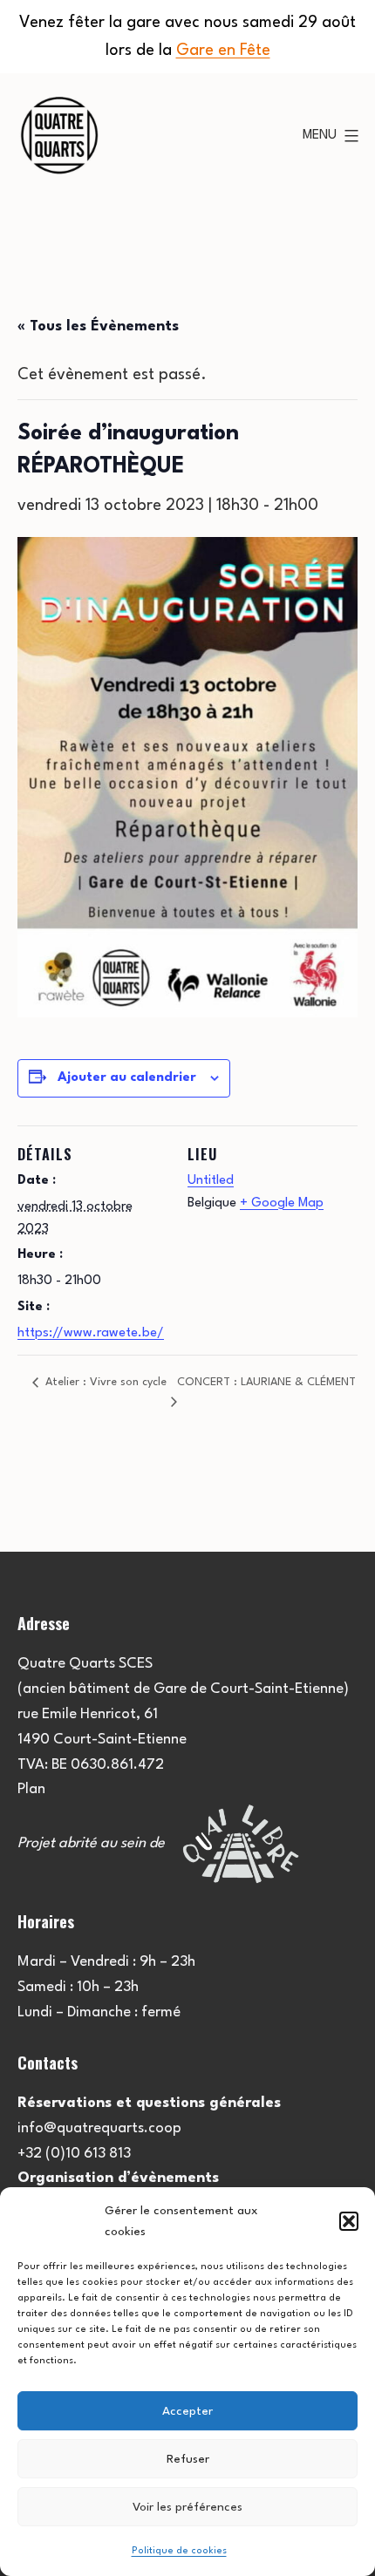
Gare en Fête (223, 51)
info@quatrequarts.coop (99, 2128)
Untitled (211, 1181)
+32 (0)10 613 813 (74, 2154)
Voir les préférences (187, 2507)
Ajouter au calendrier (127, 1078)
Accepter (187, 2411)
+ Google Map (282, 1203)
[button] (349, 2221)
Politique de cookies (179, 2551)
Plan (31, 1789)
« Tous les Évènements (98, 326)
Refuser (188, 2459)
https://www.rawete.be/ (91, 1333)
